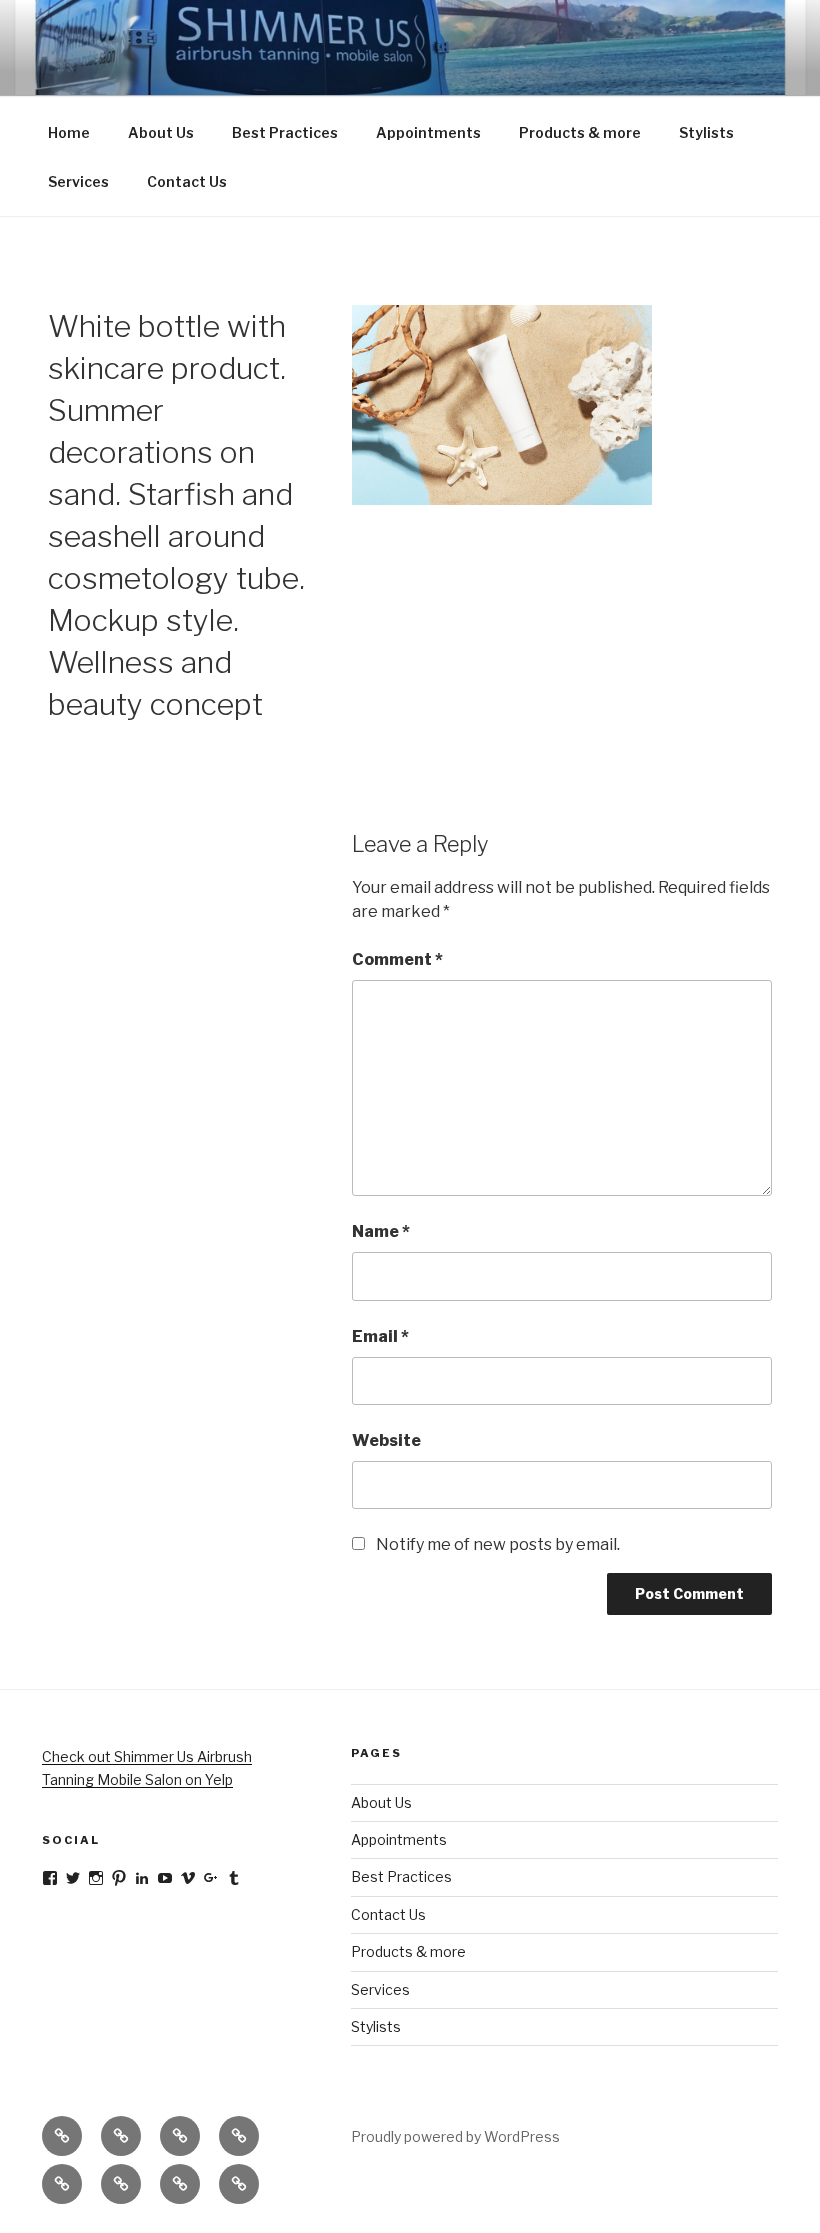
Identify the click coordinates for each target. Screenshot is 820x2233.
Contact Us (187, 181)
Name (381, 1231)
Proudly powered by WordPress (455, 2136)
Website (386, 1440)
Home (69, 132)
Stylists (706, 132)
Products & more (580, 132)
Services (78, 181)
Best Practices (285, 132)
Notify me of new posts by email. (498, 1544)
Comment (397, 959)
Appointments (428, 132)
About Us (161, 132)
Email (380, 1336)
